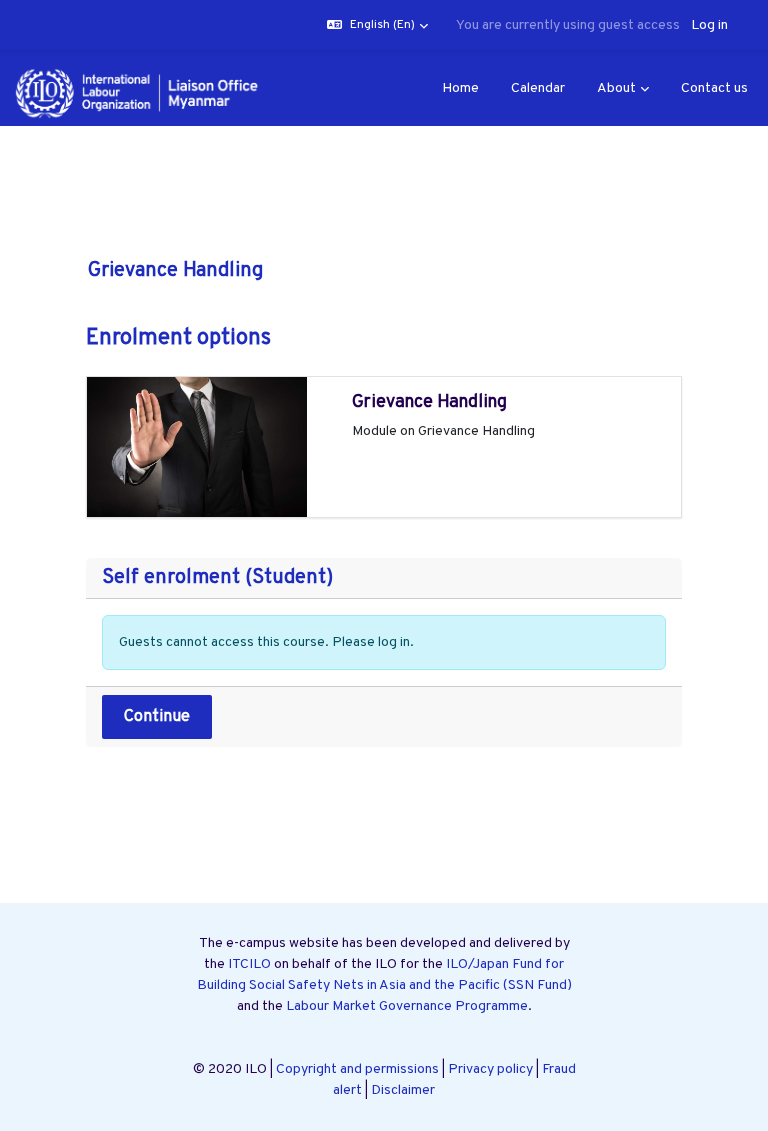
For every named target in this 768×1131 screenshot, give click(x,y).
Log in (709, 25)
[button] (377, 25)
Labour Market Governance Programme (407, 1006)
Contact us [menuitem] (714, 88)
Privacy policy (490, 1069)
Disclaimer (403, 1090)
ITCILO (249, 964)
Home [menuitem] (460, 88)
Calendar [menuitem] (538, 88)
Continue (157, 717)
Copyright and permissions (357, 1069)
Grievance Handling (429, 402)
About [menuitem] (616, 88)
